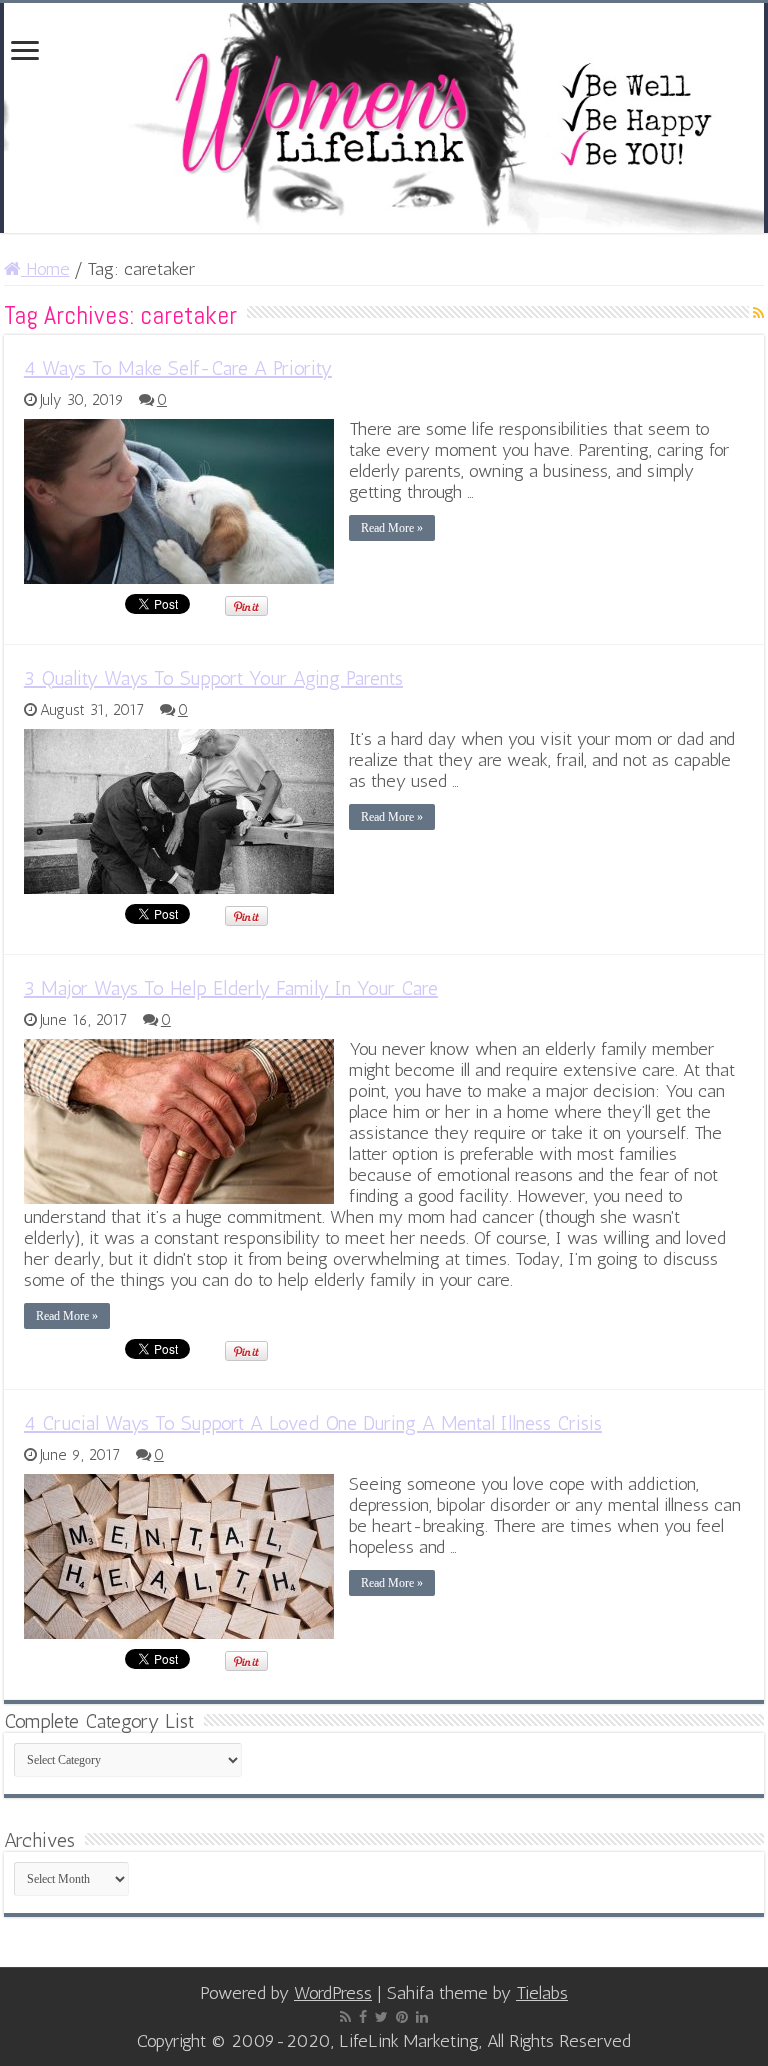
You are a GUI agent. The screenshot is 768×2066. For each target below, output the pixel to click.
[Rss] (345, 2017)
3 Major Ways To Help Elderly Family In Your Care (231, 988)
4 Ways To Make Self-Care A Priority (178, 368)
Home (45, 269)
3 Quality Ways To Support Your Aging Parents (213, 678)
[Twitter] (381, 2017)
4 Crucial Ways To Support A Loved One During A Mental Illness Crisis (313, 1423)
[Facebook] (363, 2017)
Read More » (392, 528)
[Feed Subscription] (758, 313)
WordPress (333, 1993)
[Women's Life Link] (384, 118)
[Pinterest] (402, 2017)
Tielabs (542, 1993)
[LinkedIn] (422, 2017)
